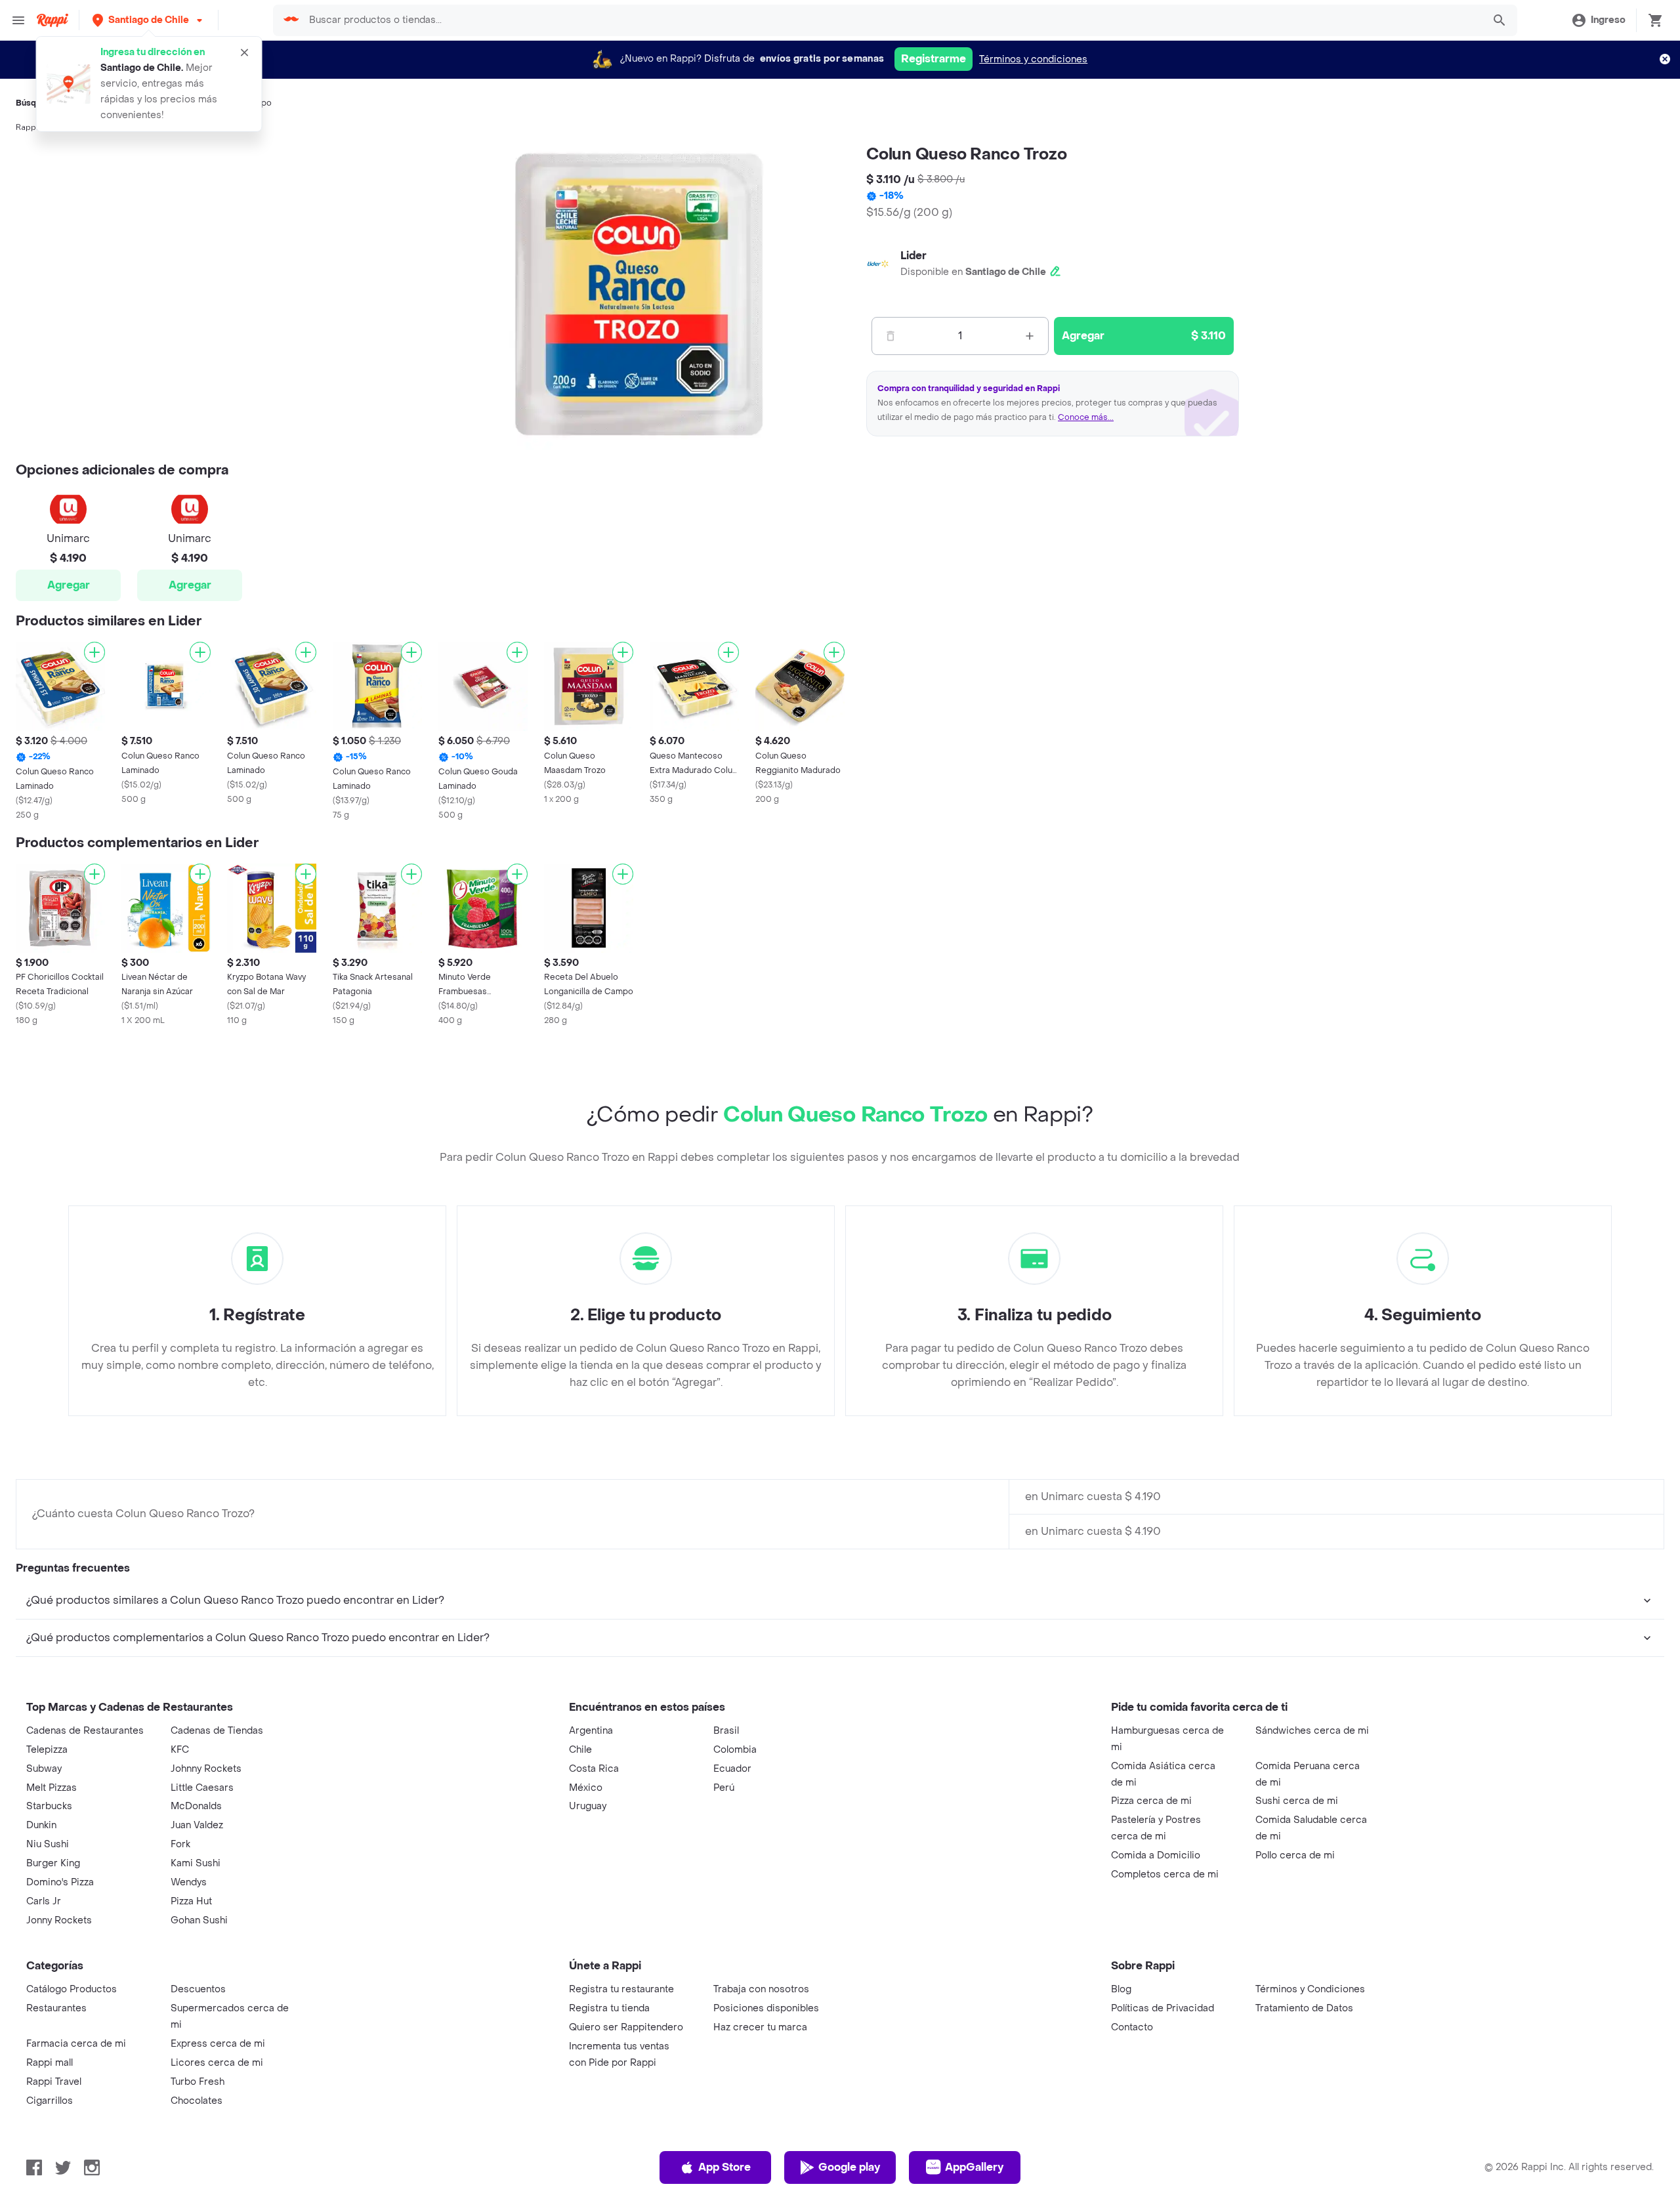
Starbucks (49, 1806)
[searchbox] (892, 20)
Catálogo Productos (72, 1989)
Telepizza (47, 1750)
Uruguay (588, 1806)
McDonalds (196, 1806)
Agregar (69, 585)
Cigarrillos (50, 2101)
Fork (180, 1844)
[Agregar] (94, 652)
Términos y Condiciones (1310, 1989)
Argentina (591, 1731)
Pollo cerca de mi (1295, 1855)
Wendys (189, 1882)
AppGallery (974, 2167)
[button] (149, 20)
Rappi (27, 127)
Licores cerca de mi (217, 2063)
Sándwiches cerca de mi (1312, 1731)
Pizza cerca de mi (1151, 1801)
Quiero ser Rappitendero (626, 2027)
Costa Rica (594, 1769)
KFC (180, 1750)
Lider (913, 256)
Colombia (735, 1750)
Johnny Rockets (206, 1769)
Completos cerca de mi (1165, 1874)
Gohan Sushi (199, 1920)
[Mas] (1030, 336)
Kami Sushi (196, 1863)
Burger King (53, 1863)
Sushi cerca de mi (1297, 1801)
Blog (1121, 1989)
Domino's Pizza (60, 1882)
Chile (580, 1750)
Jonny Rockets (59, 1920)
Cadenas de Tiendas (217, 1731)
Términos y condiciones (1033, 59)
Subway (44, 1769)
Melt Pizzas (52, 1788)
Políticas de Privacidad (1163, 2008)
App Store (724, 2167)
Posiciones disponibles (766, 2008)
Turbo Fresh (198, 2082)
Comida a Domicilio (1156, 1855)
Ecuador (732, 1769)
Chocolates (197, 2101)
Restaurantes (56, 2008)
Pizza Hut (191, 1901)
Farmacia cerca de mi (76, 2044)
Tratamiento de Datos (1304, 2008)
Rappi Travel (54, 2082)
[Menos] (891, 336)
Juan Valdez (197, 1825)
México (586, 1788)
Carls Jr (44, 1901)
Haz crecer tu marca (760, 2027)
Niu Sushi (48, 1844)
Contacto (1132, 2027)
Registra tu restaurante (621, 1989)
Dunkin (41, 1825)
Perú (724, 1788)
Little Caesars (202, 1788)
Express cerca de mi (218, 2044)
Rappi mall (50, 2063)
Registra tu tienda (609, 2008)
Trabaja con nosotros (761, 1989)
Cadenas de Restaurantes (85, 1731)
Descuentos (198, 1989)
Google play (849, 2167)
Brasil (726, 1731)
